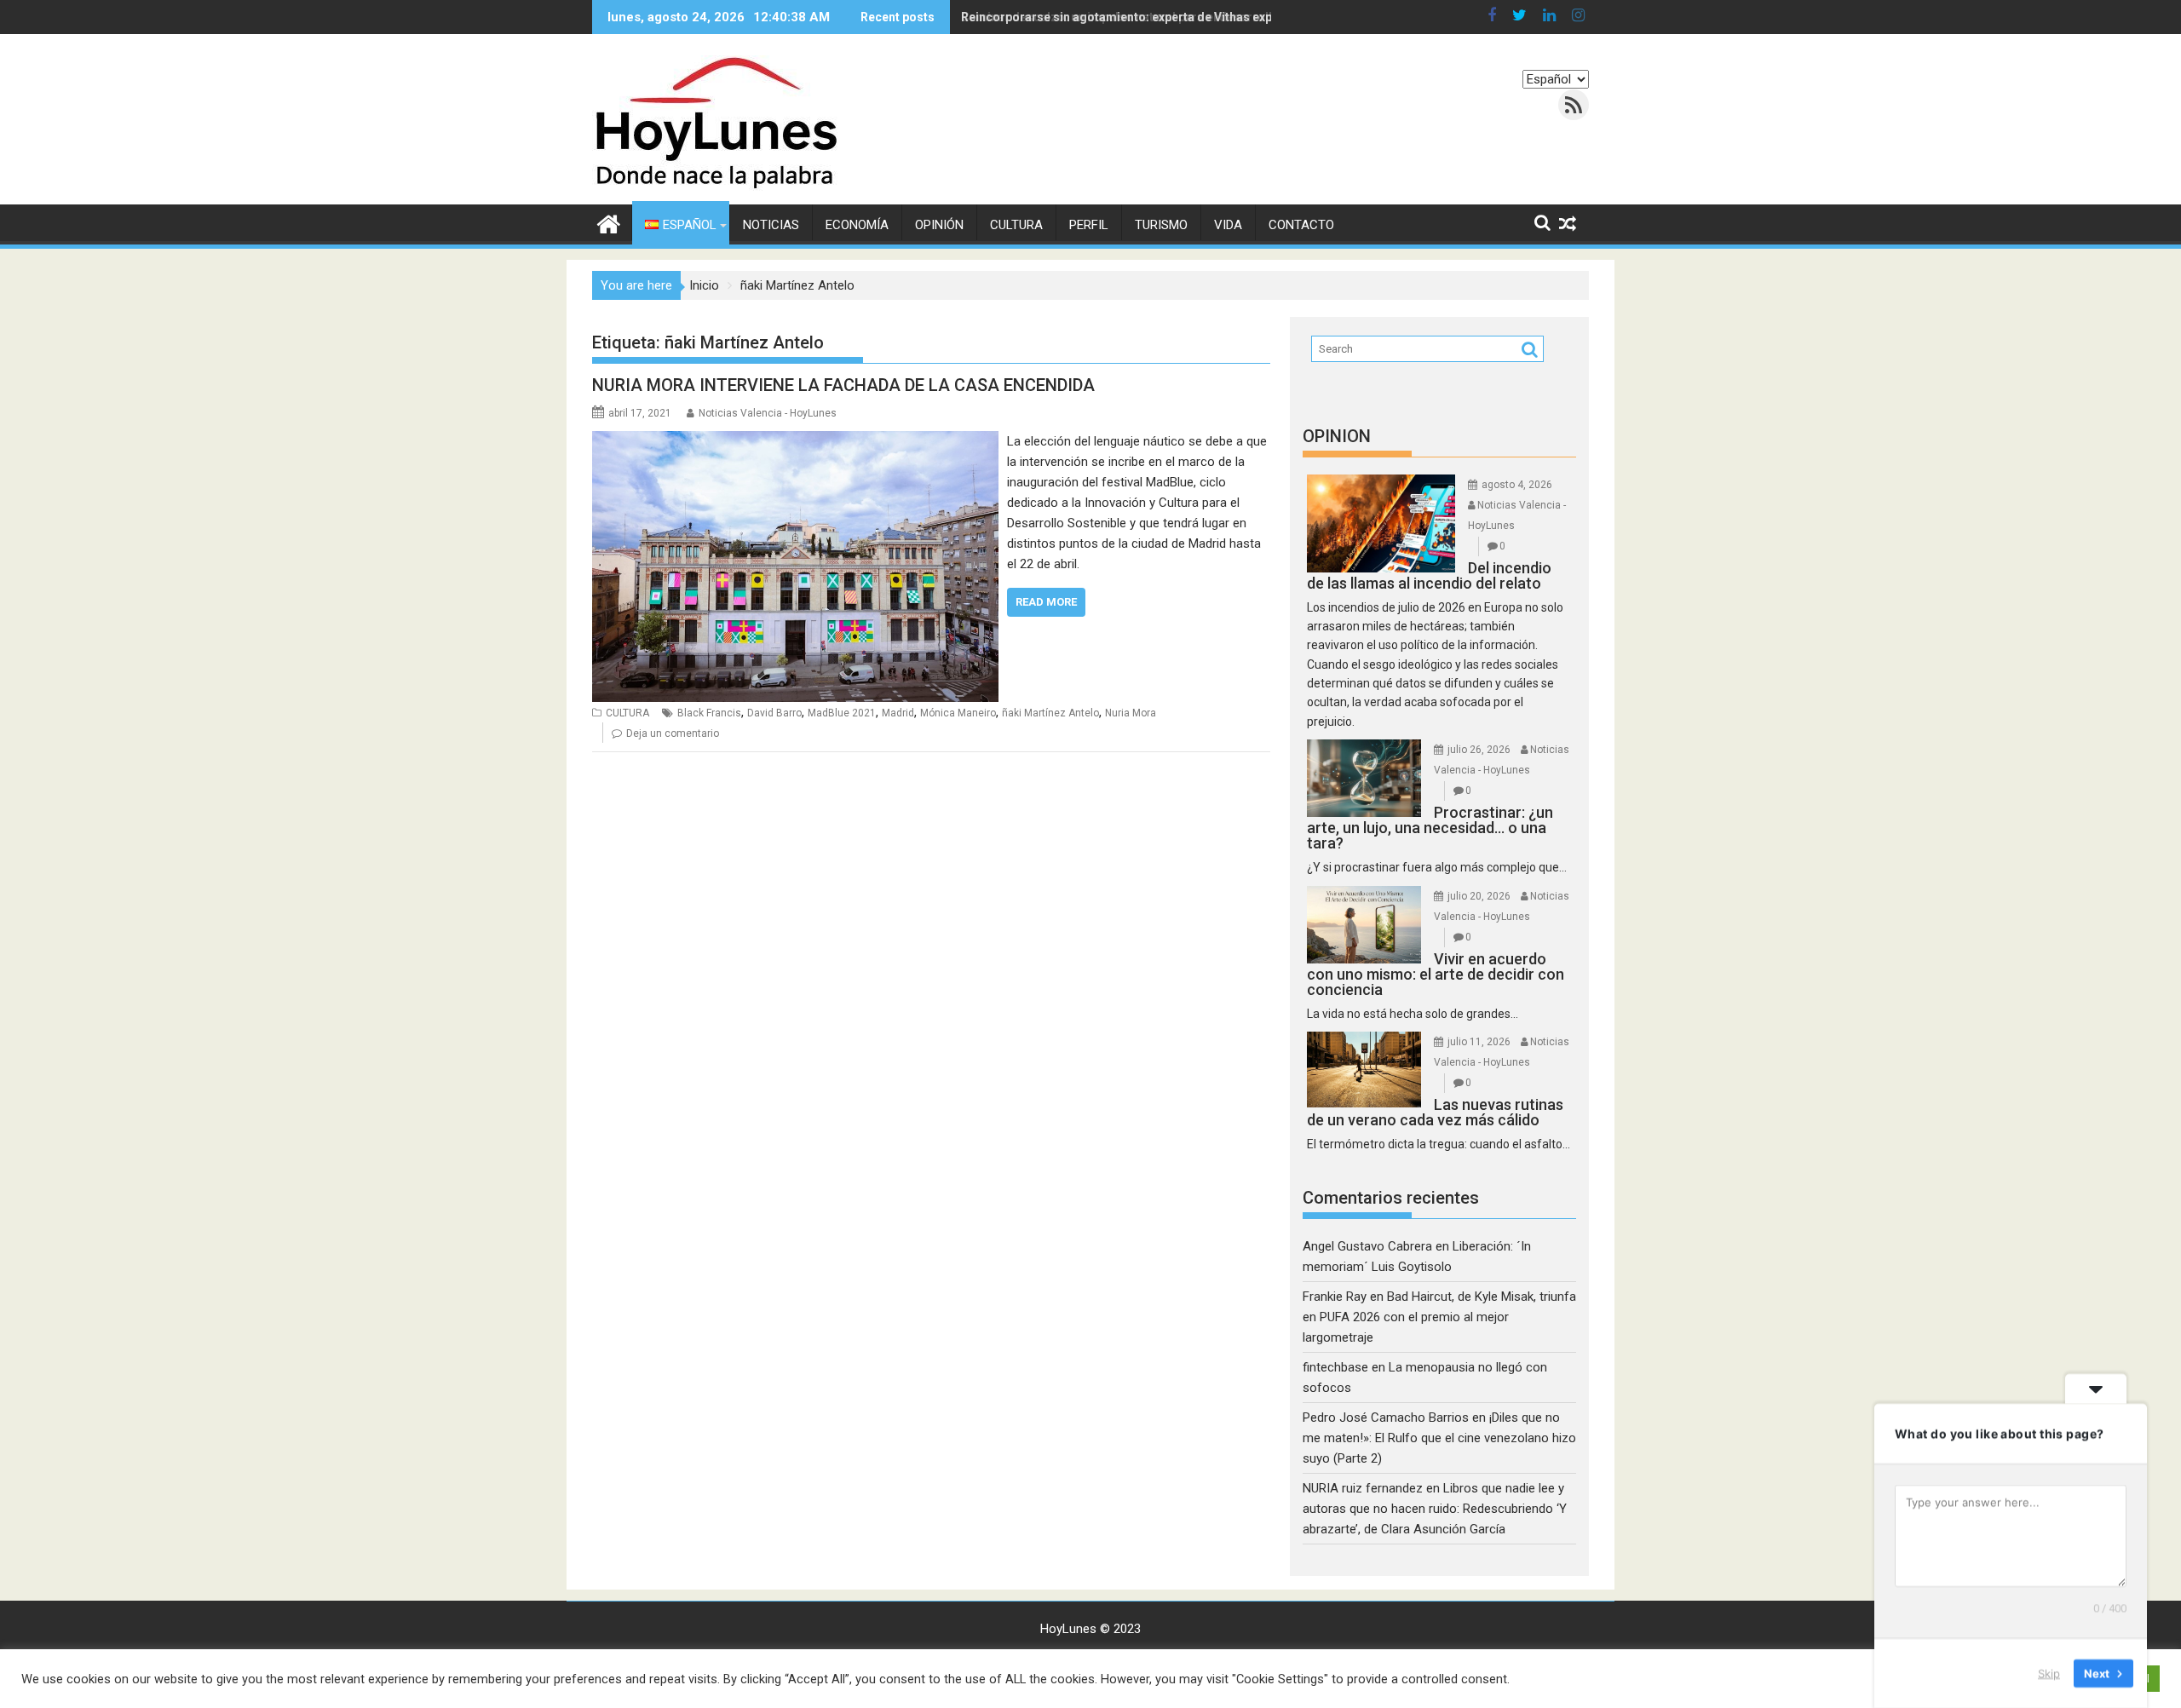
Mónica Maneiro (958, 713)
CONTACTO (1301, 225)
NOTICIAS (771, 225)
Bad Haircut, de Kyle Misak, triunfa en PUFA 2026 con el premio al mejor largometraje (1439, 1317)
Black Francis (709, 713)
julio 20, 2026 (1479, 896)
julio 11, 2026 (1479, 1042)
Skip (2049, 1673)
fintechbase (1335, 1367)
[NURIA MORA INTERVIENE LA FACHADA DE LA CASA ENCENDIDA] (795, 441)
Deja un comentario (673, 733)
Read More (1046, 602)
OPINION (1337, 436)
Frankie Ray (1335, 1297)
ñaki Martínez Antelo (1050, 713)
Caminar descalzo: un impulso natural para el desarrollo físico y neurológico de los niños (1214, 17)
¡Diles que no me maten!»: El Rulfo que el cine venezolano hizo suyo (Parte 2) (1439, 1438)
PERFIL (1089, 225)
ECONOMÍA (857, 225)
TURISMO (1161, 225)
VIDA (1228, 225)
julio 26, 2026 (1479, 750)
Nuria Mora (1131, 713)
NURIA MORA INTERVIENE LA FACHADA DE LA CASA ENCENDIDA (843, 385)
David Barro (774, 713)
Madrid (898, 713)
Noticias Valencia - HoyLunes (768, 413)
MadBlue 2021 (842, 713)
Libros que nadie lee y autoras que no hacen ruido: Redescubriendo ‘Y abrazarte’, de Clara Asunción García (1435, 1509)
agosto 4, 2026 (1517, 485)
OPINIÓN (939, 225)
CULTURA (1016, 225)
